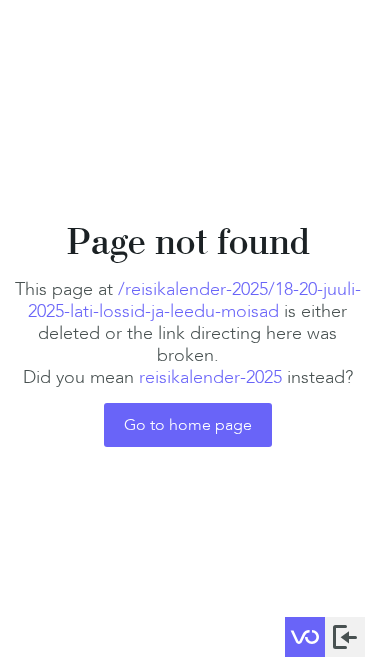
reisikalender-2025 (210, 377)
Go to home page (188, 424)
